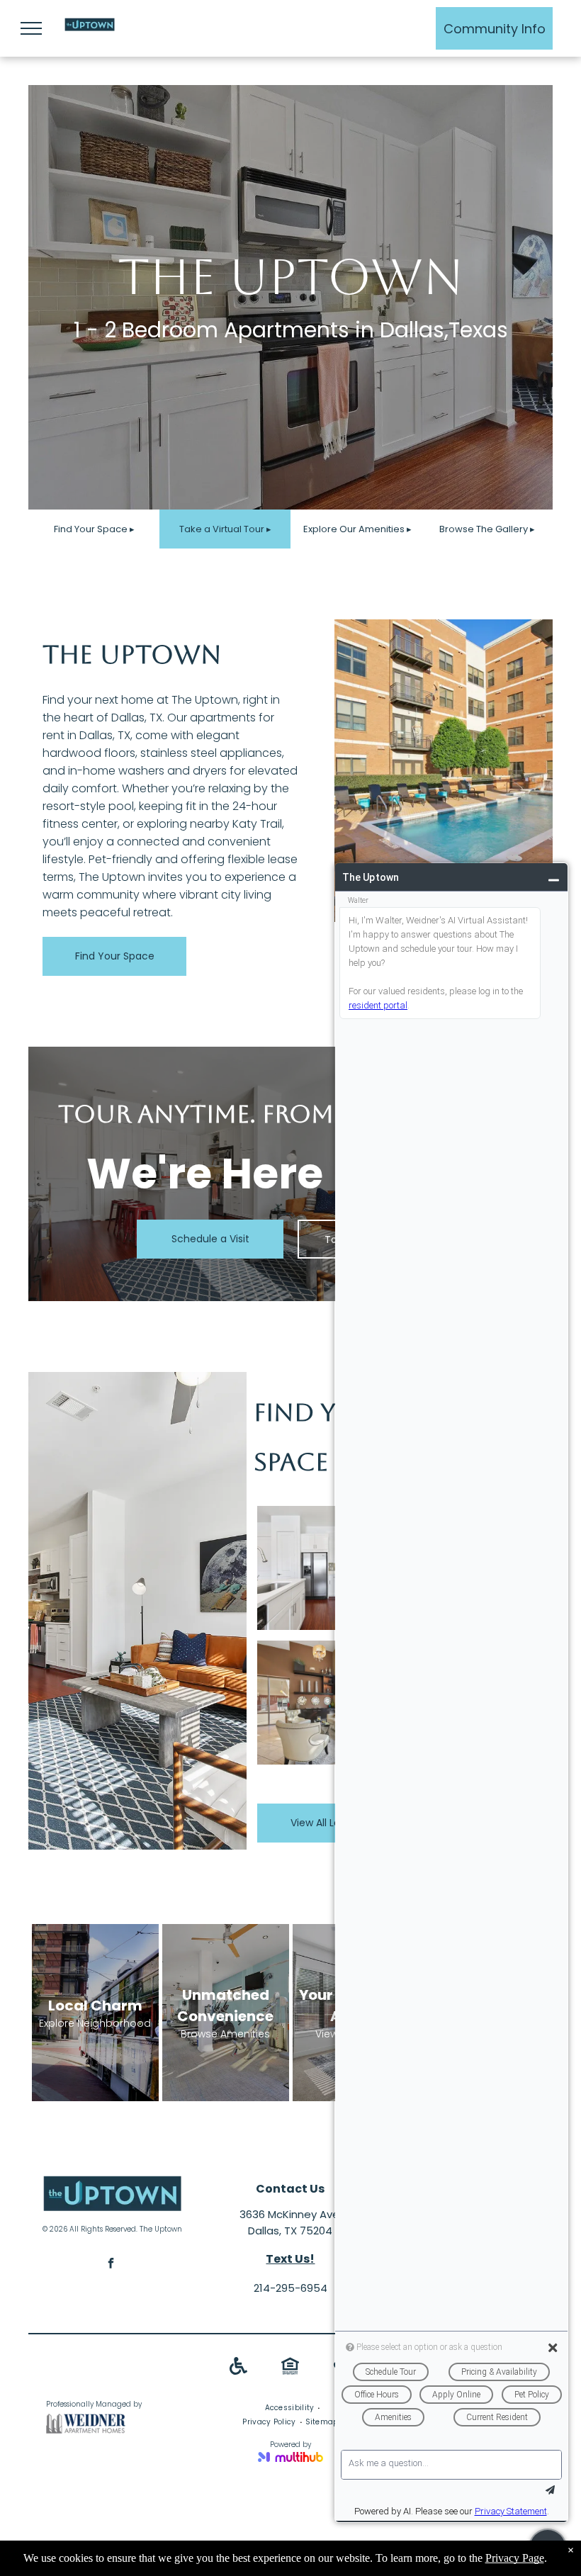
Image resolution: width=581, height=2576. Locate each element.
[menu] (31, 28)
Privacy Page (515, 2558)
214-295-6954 (290, 2288)
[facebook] (111, 2265)
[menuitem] (291, 2408)
